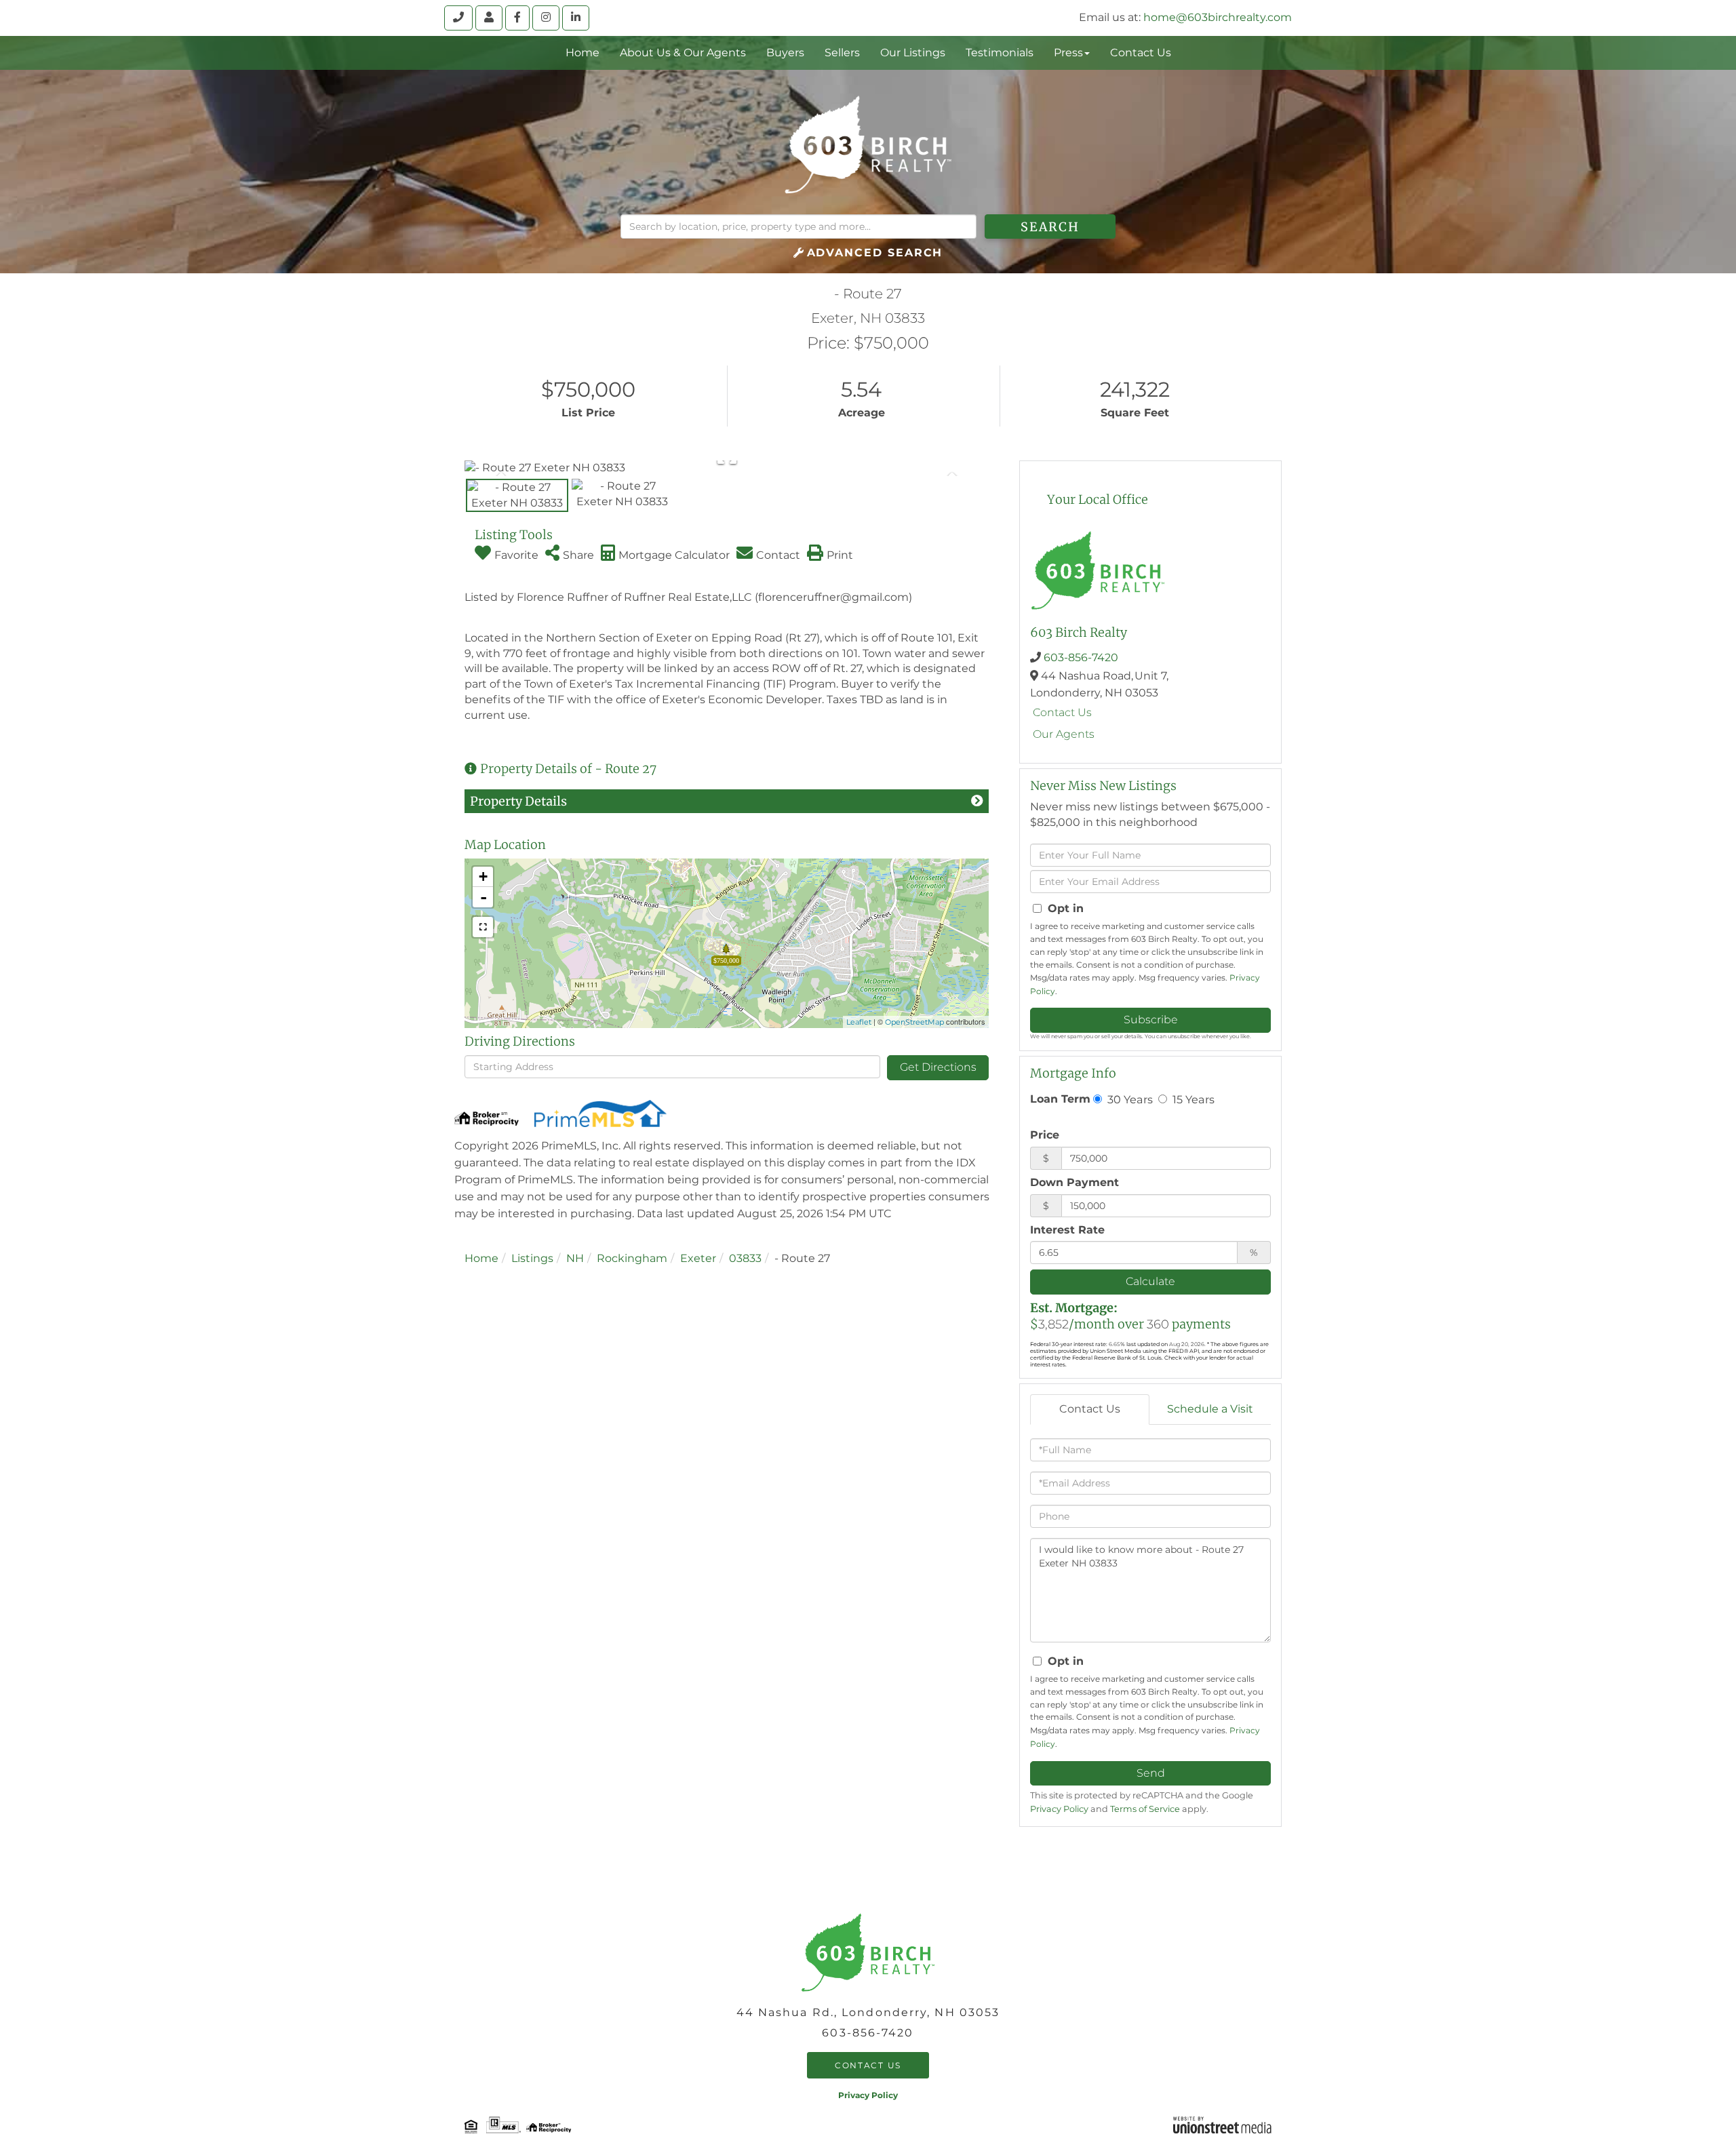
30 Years (1129, 1099)
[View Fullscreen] (483, 927)
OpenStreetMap (914, 1022)
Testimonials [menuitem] (1000, 53)
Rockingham (632, 1258)
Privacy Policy (1059, 1809)
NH (575, 1258)
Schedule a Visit (1210, 1409)
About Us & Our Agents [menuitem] (683, 53)
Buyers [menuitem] (785, 53)
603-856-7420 (1081, 657)
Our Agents (1064, 734)
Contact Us (1062, 712)
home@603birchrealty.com (1218, 17)
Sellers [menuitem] (842, 53)
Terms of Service (1145, 1809)
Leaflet (859, 1022)
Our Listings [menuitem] (913, 53)
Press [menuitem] (1068, 53)
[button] (1050, 226)
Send (1151, 1773)
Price (1045, 1135)
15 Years (1192, 1099)
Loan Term (1060, 1099)
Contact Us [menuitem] (1141, 53)
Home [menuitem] (583, 53)
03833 (745, 1258)
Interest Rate (1067, 1230)
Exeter (698, 1258)
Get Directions (938, 1067)
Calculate (1150, 1281)
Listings (532, 1258)
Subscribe (1151, 1020)
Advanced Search (875, 253)
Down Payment (1074, 1182)
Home (481, 1258)
